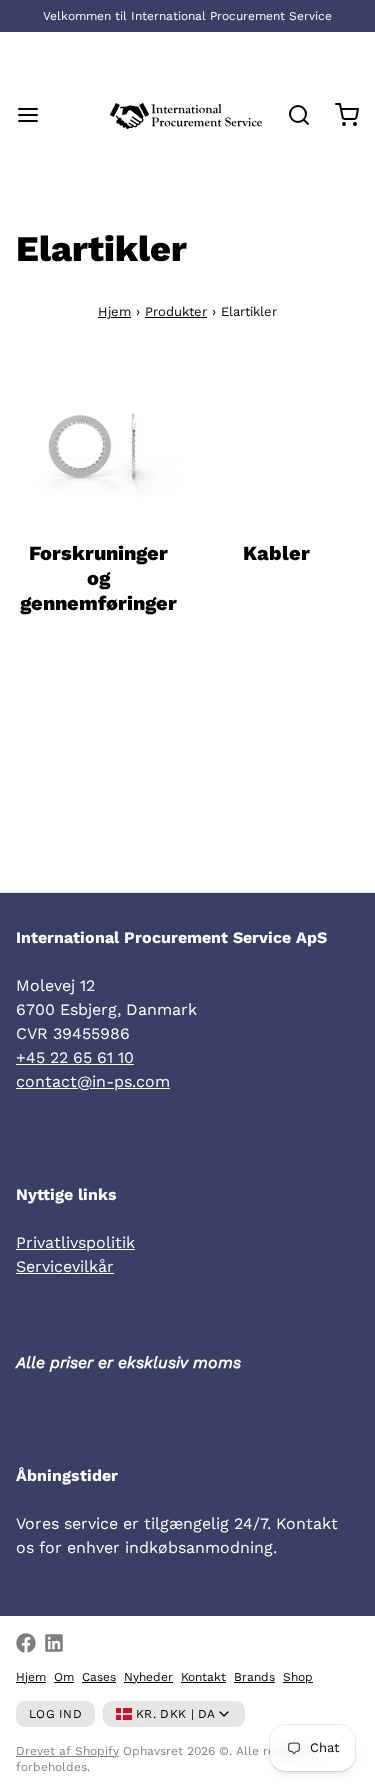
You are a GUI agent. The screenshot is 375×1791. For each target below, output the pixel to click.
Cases (99, 1677)
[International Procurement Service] (186, 115)
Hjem (114, 311)
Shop (298, 1677)
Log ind (55, 1714)
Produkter (176, 311)
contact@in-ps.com (93, 1081)
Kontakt (203, 1677)
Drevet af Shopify (67, 1751)
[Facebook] (26, 1643)
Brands (254, 1677)
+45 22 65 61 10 (75, 1057)
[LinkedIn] (54, 1643)
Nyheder (148, 1677)
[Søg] (291, 115)
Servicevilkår (65, 1266)
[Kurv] (339, 115)
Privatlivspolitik (75, 1242)
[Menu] (36, 115)
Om (64, 1677)
